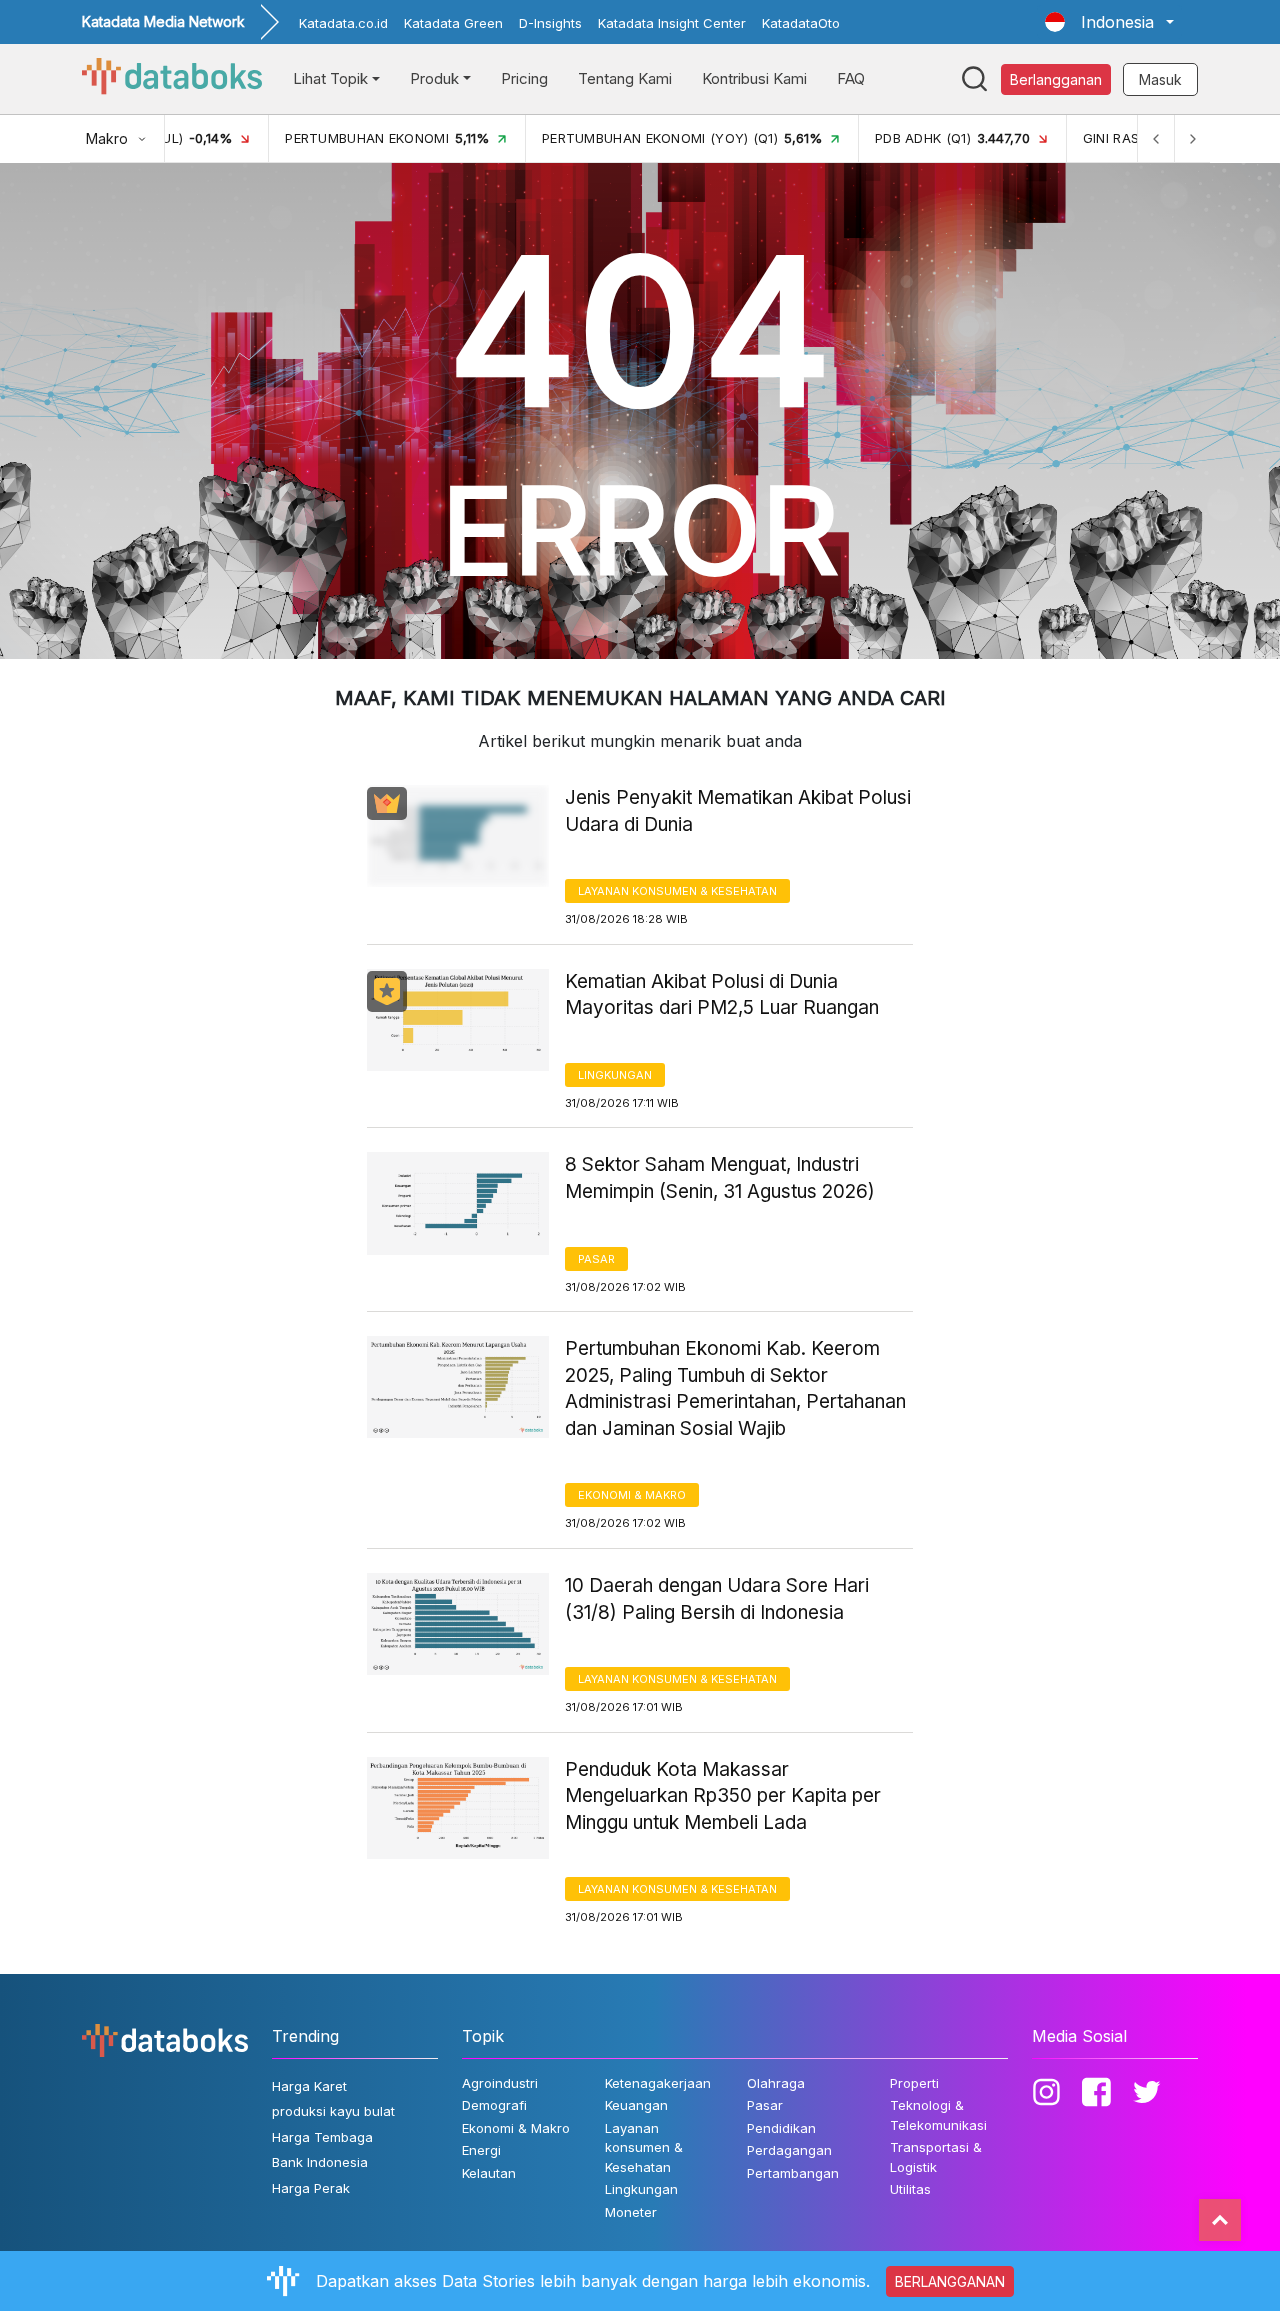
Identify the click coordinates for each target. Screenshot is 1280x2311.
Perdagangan (789, 2150)
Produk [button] (434, 78)
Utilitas (910, 2189)
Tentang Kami (625, 78)
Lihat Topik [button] (330, 78)
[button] (1109, 22)
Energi (481, 2150)
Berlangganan (1056, 79)
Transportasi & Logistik (936, 2157)
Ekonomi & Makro (632, 1495)
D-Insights (550, 23)
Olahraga (776, 2083)
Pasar (596, 1259)
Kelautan (489, 2173)
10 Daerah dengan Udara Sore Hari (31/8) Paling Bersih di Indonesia (717, 1599)
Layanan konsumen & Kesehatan (677, 891)
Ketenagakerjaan (658, 2083)
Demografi (494, 2105)
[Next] (1192, 138)
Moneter (631, 2212)
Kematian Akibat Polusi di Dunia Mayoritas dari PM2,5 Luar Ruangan (722, 995)
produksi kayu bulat (333, 2111)
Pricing (524, 78)
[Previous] (1156, 138)
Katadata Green (453, 23)
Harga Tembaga (322, 2137)
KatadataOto (801, 23)
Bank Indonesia (320, 2162)
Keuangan (636, 2105)
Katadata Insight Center (672, 23)
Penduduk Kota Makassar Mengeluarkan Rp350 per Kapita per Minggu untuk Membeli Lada (723, 1796)
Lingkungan (615, 1075)
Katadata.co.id (343, 23)
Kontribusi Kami (754, 78)
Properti (914, 2083)
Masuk (1160, 79)
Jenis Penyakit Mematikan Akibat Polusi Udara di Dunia (738, 811)
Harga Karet (309, 2086)
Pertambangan (793, 2173)
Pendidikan (781, 2128)
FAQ (851, 78)
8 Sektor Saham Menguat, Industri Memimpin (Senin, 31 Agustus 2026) (720, 1178)
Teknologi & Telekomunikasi (938, 2115)
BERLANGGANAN (950, 2281)
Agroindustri (500, 2083)
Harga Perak (311, 2188)
